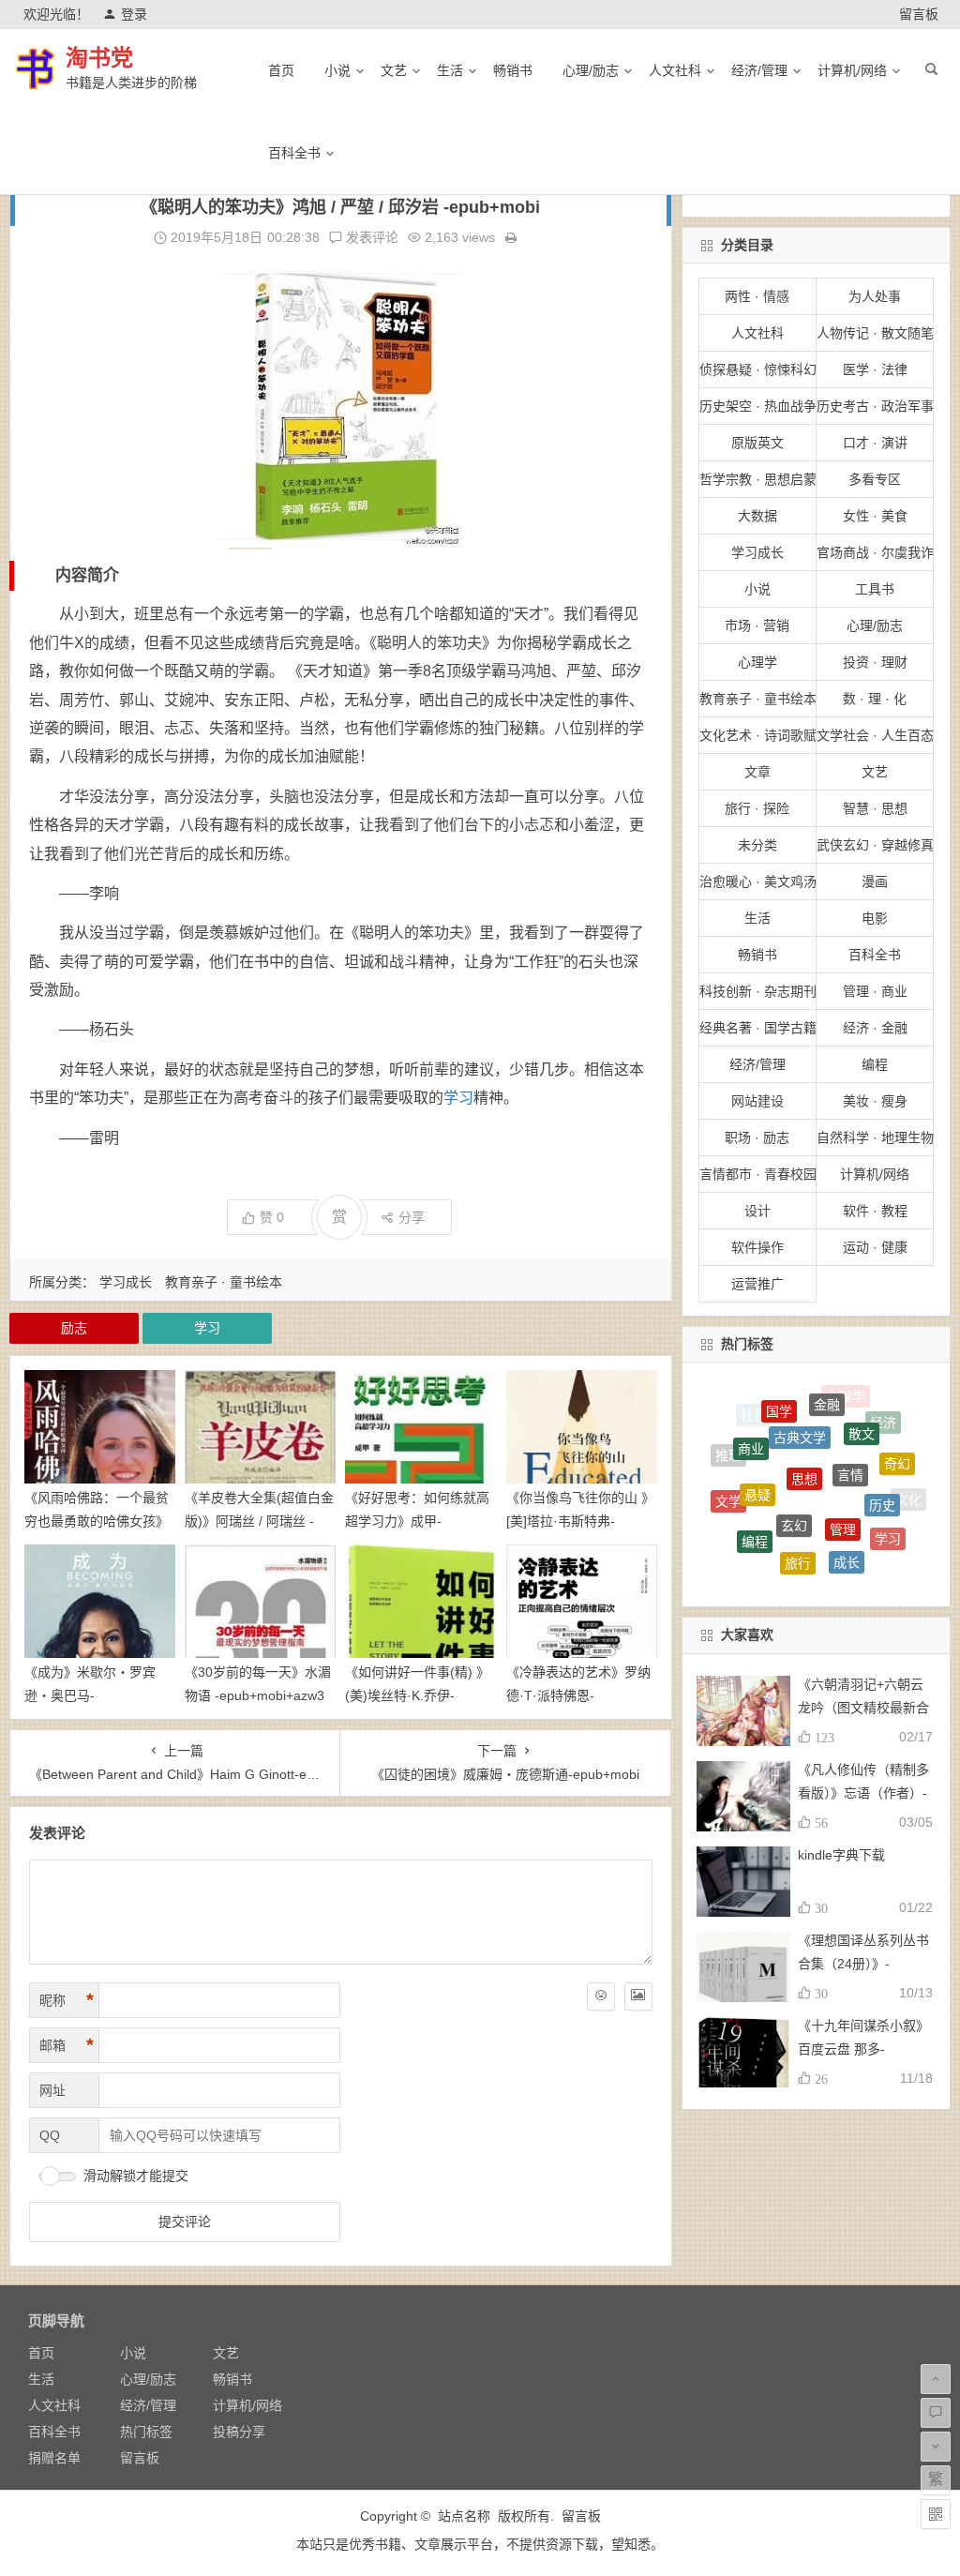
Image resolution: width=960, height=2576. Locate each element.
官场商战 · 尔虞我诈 (875, 552)
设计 (757, 1211)
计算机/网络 (852, 70)
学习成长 (126, 1282)
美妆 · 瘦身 (875, 1101)
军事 (817, 1562)
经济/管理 (759, 70)
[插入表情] (601, 1996)
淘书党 (99, 58)
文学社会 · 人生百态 (875, 735)
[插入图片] (638, 1996)
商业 (751, 1424)
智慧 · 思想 (875, 808)
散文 (862, 1407)
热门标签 (146, 2432)
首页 (281, 70)
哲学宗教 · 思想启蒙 (758, 479)
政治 (769, 1553)
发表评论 (370, 237)
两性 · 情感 (757, 296)
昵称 (67, 2000)
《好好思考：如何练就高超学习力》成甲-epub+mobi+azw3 (417, 1521)
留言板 (919, 14)
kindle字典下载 (841, 1855)
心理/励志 (591, 70)
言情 (850, 1428)
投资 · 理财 (875, 662)
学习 (458, 1098)
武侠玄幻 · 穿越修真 (875, 845)
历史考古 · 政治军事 (875, 406)
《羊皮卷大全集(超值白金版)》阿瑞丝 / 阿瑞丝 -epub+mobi (259, 1521)
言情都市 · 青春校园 (758, 1174)
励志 (74, 1328)
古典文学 (800, 1401)
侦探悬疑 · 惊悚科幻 (758, 369)
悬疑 (757, 1453)
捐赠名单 (54, 2458)
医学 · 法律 (875, 369)
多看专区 (875, 479)
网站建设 (757, 1101)
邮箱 (67, 2045)
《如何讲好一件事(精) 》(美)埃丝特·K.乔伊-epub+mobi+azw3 (417, 1695)
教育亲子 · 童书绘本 (224, 1282)
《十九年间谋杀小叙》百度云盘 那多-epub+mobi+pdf (863, 2049)
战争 (736, 1530)
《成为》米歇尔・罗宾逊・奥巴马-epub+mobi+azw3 (90, 1695)
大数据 (757, 516)
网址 (52, 2090)
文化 (908, 1494)
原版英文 (757, 443)
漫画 (875, 881)
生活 (450, 70)
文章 (757, 772)
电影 (875, 918)
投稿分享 (239, 2432)
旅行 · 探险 (757, 808)
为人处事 (875, 296)
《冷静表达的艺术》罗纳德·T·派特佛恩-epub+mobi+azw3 (578, 1695)
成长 (847, 1525)
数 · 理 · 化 (875, 699)
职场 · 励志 (757, 1137)
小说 (337, 70)
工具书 (875, 589)
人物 (862, 1558)
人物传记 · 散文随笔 (875, 333)
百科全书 (294, 153)
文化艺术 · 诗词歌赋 (758, 735)
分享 (412, 1217)
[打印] (511, 237)
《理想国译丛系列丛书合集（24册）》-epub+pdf (863, 1964)
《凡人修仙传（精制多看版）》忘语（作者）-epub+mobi (863, 1793)
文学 (728, 1482)
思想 (804, 1428)
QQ (50, 2135)
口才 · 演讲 (875, 443)
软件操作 (757, 1247)
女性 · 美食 (875, 516)
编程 (875, 1064)
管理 (843, 1478)
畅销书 (513, 70)
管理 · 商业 (875, 991)
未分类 (757, 845)
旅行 (798, 1523)
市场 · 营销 (757, 625)
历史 (882, 1466)
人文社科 (675, 70)
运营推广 (757, 1284)
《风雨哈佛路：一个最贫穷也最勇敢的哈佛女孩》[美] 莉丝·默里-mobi (97, 1521)
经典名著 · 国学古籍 (758, 1028)
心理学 (757, 662)
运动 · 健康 (875, 1247)
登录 (134, 14)
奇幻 (897, 1444)
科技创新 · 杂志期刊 (758, 991)
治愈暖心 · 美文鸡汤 (758, 881)
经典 (892, 1540)
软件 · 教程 (875, 1211)
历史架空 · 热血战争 (758, 406)
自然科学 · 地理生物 (875, 1137)
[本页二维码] (936, 2514)
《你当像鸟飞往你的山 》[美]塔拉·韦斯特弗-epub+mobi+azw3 (580, 1521)
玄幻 (794, 1473)
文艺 (394, 70)
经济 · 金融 (875, 1028)
